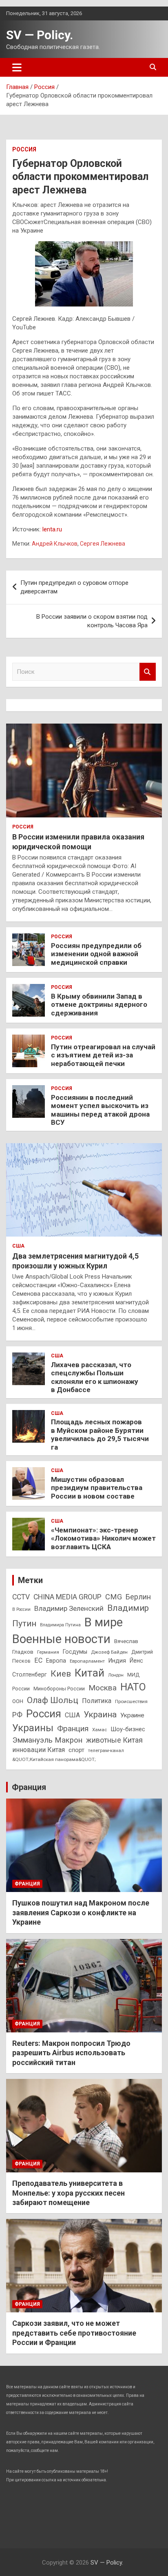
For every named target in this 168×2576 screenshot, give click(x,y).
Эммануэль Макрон (47, 1740)
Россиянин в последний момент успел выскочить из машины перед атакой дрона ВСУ (100, 1110)
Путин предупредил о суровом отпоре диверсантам (74, 587)
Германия (48, 1652)
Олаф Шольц (53, 1700)
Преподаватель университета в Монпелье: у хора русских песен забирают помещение (69, 2193)
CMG (114, 1597)
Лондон (116, 1675)
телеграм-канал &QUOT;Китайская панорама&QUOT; (68, 1755)
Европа (56, 1661)
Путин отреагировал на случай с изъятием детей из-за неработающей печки (103, 1055)
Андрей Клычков (55, 544)
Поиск (148, 672)
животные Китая (114, 1740)
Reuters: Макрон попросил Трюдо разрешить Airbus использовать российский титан (71, 2053)
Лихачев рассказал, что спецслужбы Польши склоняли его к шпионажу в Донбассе (95, 1377)
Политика (97, 1701)
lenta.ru (52, 529)
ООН (18, 1701)
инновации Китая (39, 1750)
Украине (132, 1715)
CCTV (21, 1597)
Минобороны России (59, 1689)
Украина (100, 1714)
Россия (24, 149)
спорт (76, 1750)
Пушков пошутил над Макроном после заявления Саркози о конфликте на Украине (81, 1912)
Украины (33, 1728)
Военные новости (61, 1639)
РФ (17, 1715)
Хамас (99, 1730)
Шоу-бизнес (128, 1729)
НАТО (133, 1687)
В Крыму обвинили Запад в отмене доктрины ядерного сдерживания (99, 1005)
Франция (73, 1729)
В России (21, 1609)
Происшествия (131, 1701)
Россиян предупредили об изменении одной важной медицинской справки (96, 954)
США (18, 1246)
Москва (103, 1688)
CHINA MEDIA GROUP (67, 1597)
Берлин (138, 1597)
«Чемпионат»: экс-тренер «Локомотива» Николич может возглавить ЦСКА (103, 1538)
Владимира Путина (60, 1625)
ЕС (38, 1660)
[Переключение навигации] (17, 67)
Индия (117, 1661)
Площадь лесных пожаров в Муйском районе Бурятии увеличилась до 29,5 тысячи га (100, 1434)
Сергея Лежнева (103, 544)
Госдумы (75, 1652)
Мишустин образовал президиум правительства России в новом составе (97, 1488)
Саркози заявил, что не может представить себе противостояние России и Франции (74, 2333)
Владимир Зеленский (69, 1608)
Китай (90, 1673)
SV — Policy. (40, 35)
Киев (61, 1673)
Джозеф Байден (109, 1652)
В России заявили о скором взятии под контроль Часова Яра (92, 621)
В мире (104, 1622)
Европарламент (87, 1661)
